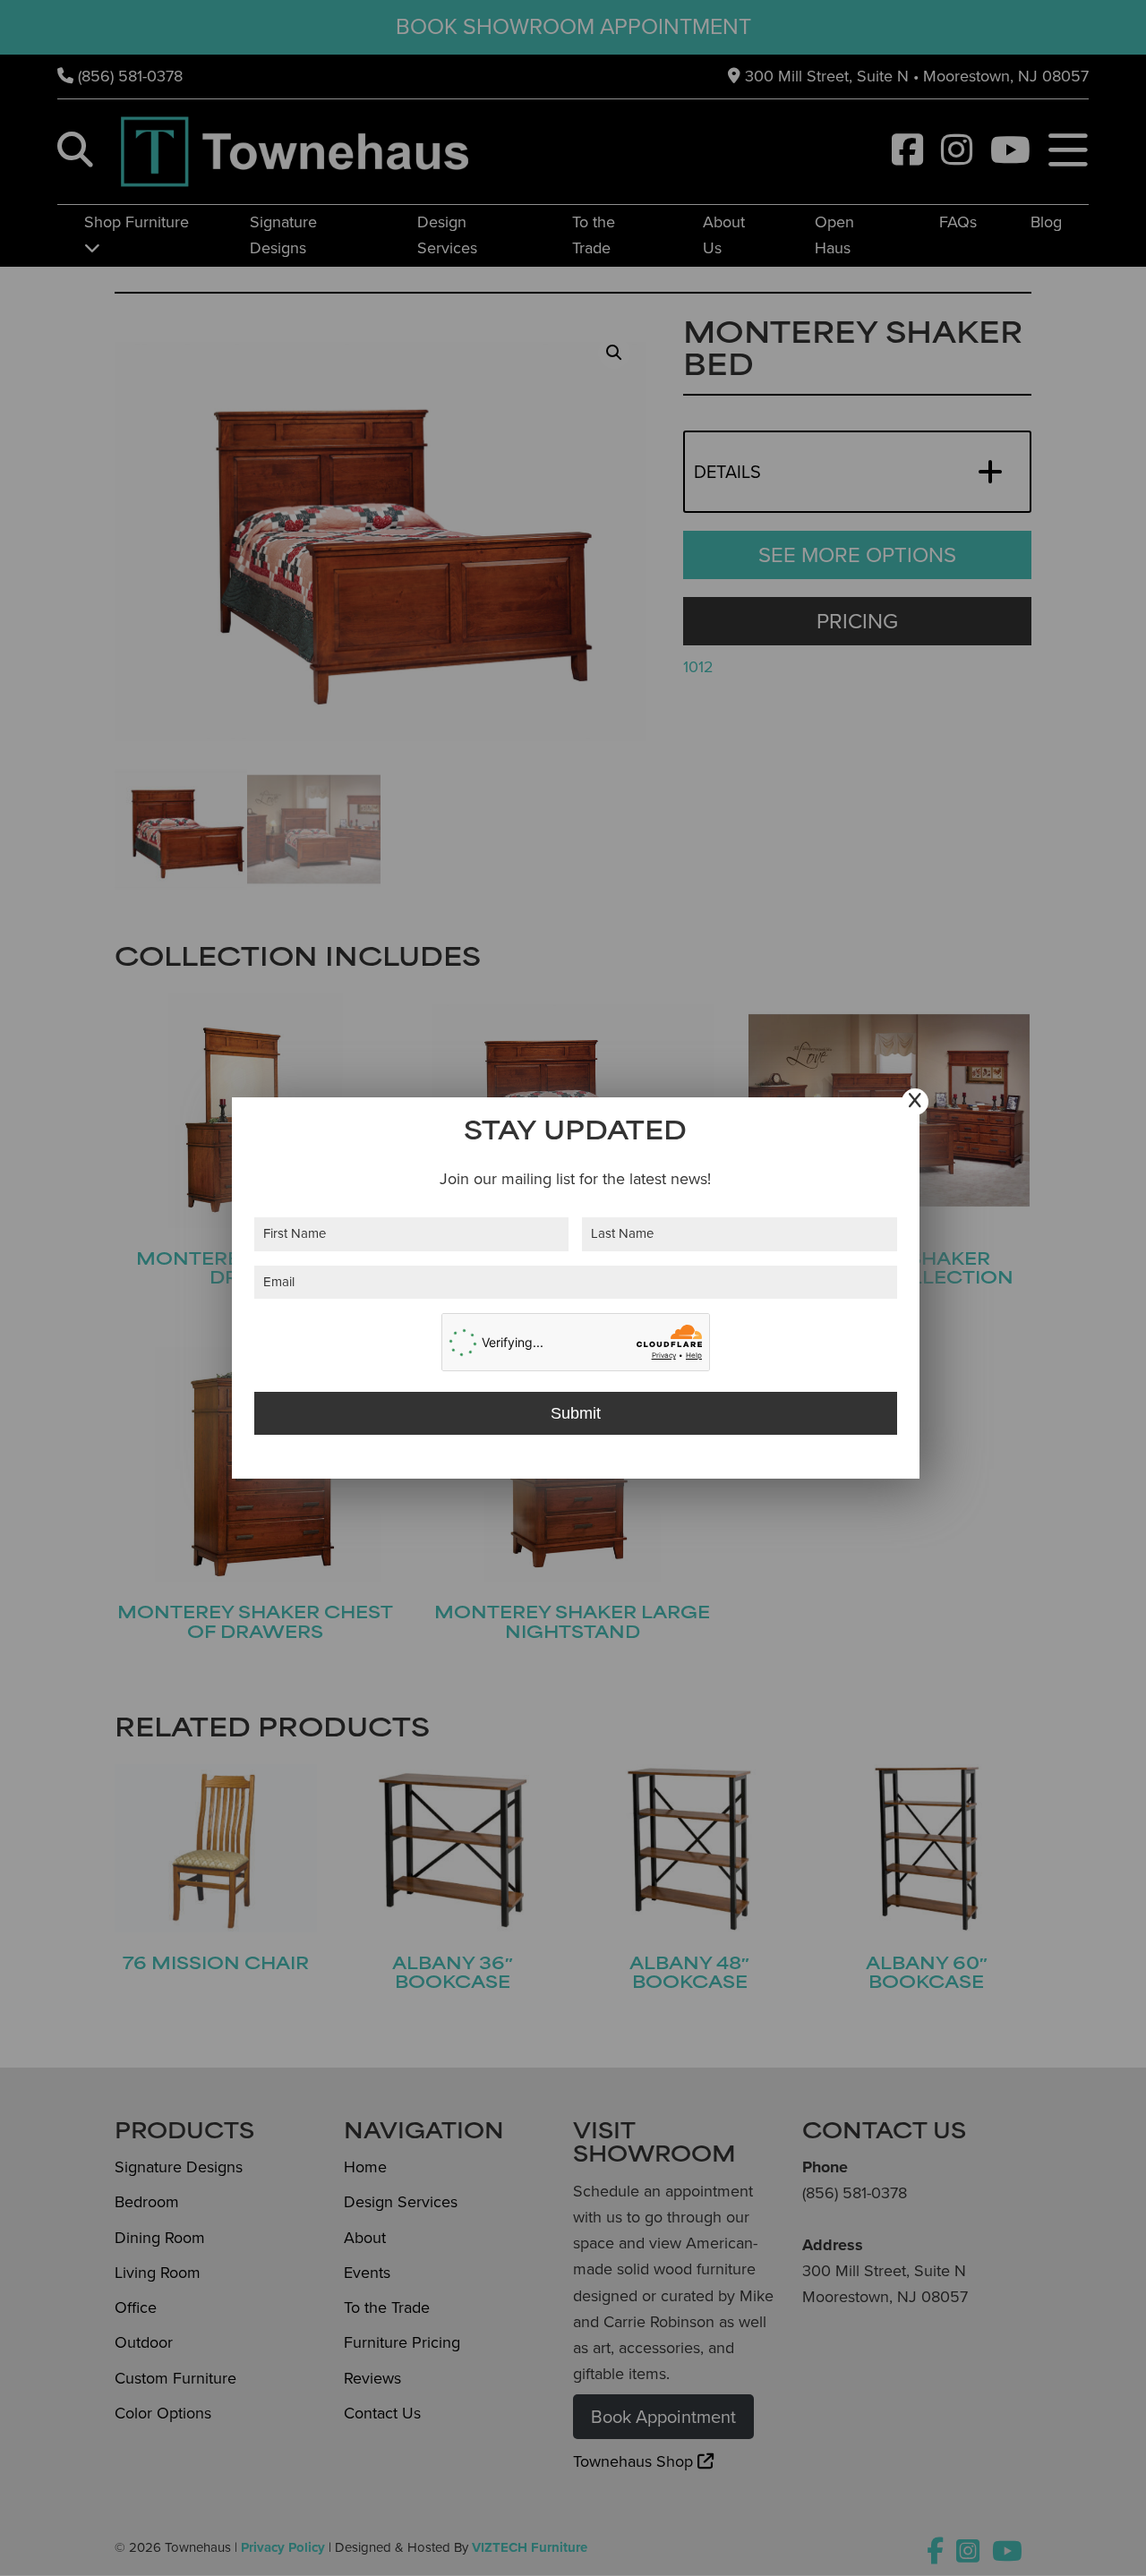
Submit (576, 1413)
